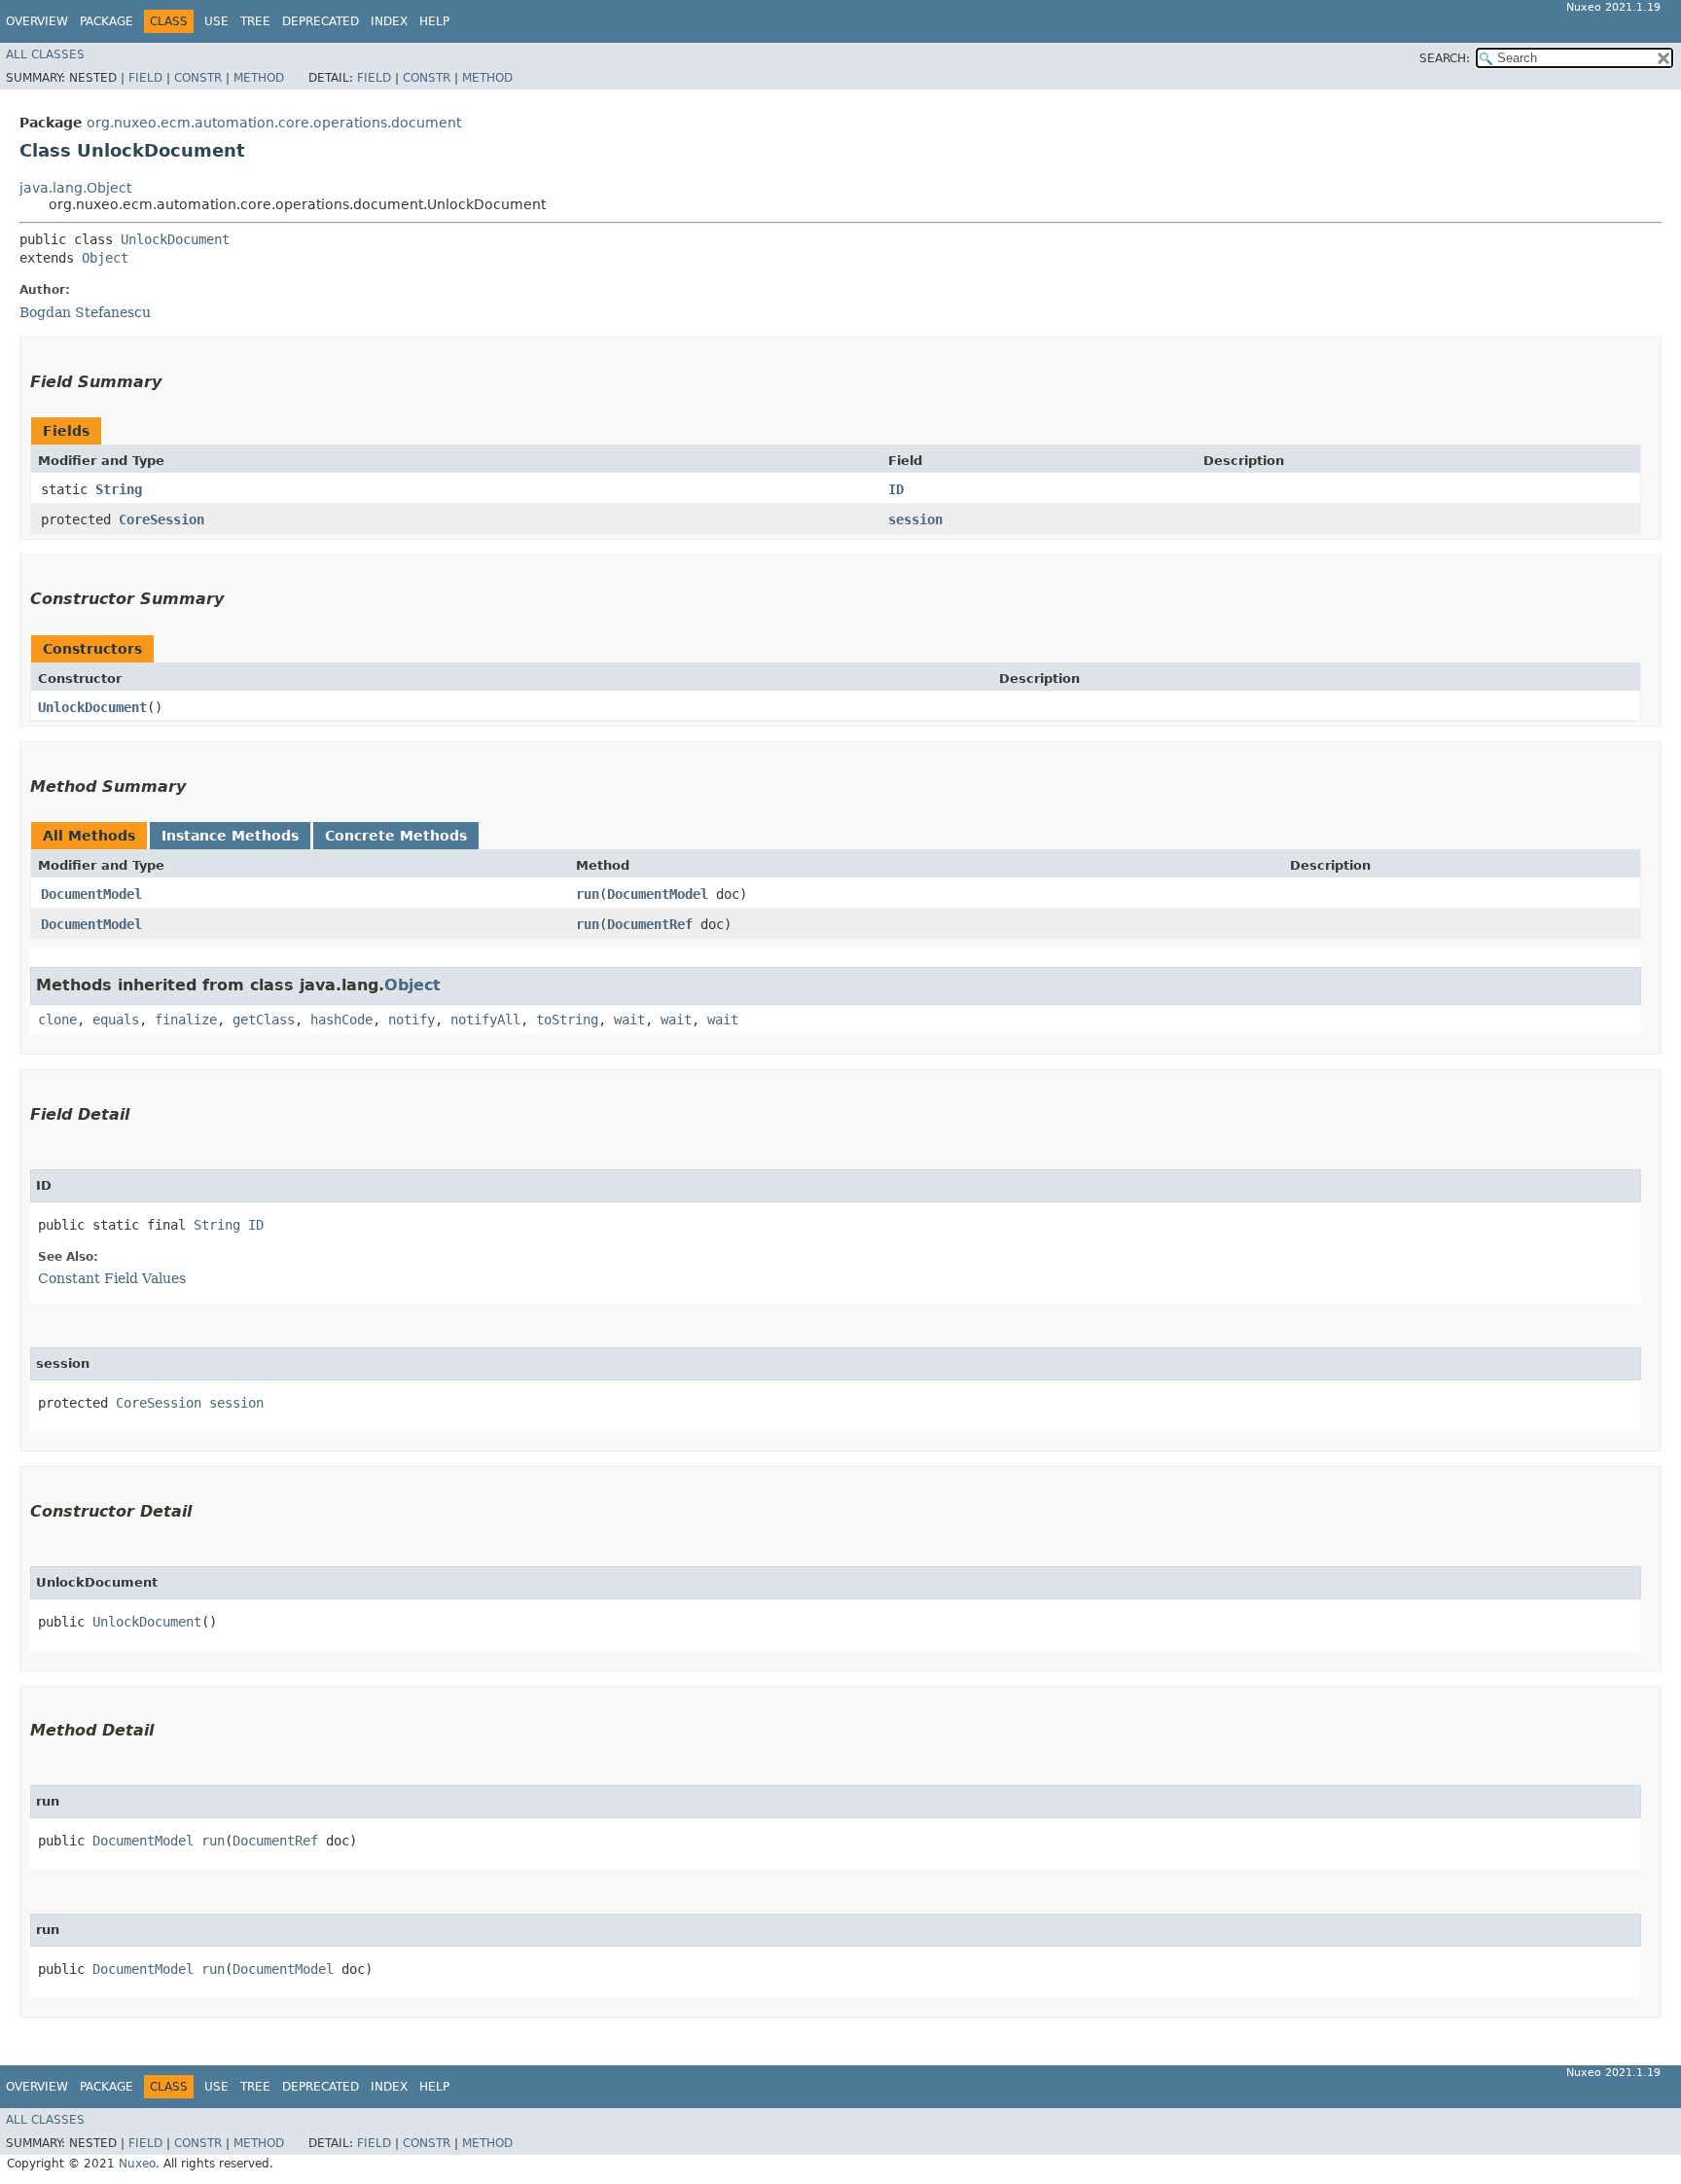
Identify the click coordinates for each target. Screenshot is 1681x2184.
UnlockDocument (175, 239)
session (915, 519)
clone (57, 1020)
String (119, 489)
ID (896, 489)
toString (567, 1020)
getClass (264, 1020)
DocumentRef (650, 924)
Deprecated (321, 21)
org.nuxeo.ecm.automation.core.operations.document (274, 123)
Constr (198, 78)
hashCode (341, 1020)
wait (629, 1020)
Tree (255, 21)
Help (434, 21)
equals (116, 1020)
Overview (37, 21)
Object (105, 258)
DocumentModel (91, 894)
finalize (186, 1020)
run (588, 894)
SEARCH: (1445, 58)
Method (259, 78)
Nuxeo (137, 2164)
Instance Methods (230, 836)
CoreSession (161, 519)
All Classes (45, 54)
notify (411, 1020)
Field (145, 78)
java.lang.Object (75, 188)
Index (389, 21)
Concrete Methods (396, 836)
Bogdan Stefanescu (85, 312)
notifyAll (485, 1020)
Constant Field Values (112, 1278)
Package (107, 21)
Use (216, 21)
